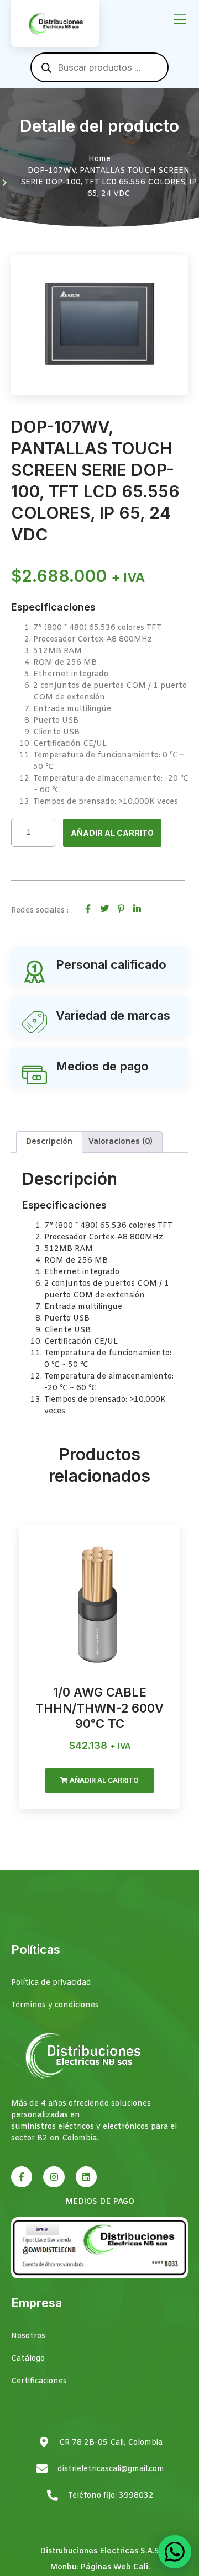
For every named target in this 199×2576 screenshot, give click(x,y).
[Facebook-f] (22, 2177)
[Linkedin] (86, 2177)
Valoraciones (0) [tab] (121, 1142)
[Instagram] (54, 2177)
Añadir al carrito (112, 833)
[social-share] (88, 908)
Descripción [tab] (49, 1142)
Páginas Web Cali (114, 2567)
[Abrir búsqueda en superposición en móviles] (99, 67)
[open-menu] (180, 20)
